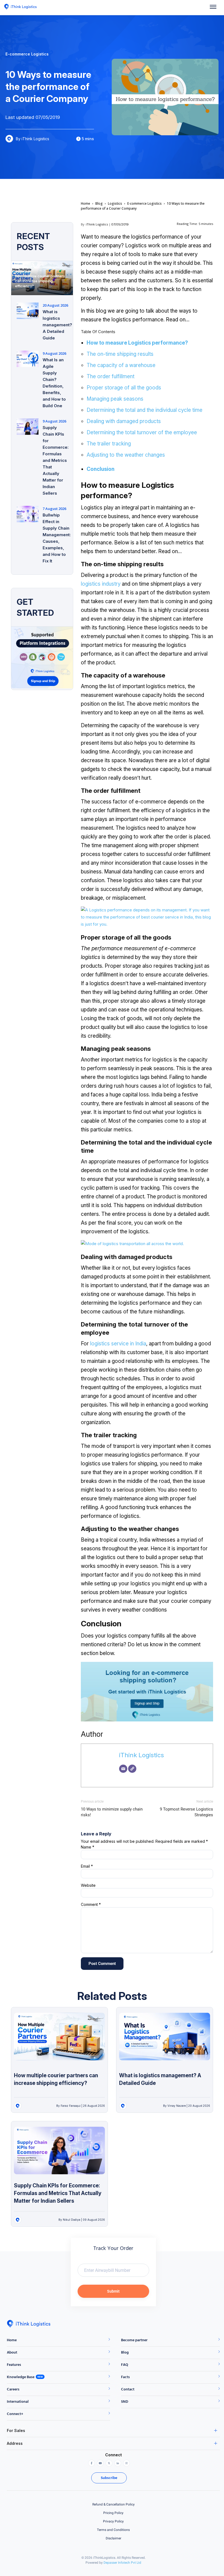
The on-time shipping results (120, 354)
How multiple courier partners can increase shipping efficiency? (40, 281)
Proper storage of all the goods (124, 388)
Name (88, 1847)
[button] (213, 8)
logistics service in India (118, 1344)
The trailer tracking (109, 444)
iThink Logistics (97, 224)
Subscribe (109, 2478)
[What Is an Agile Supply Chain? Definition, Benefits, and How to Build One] (28, 359)
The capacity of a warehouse (121, 365)
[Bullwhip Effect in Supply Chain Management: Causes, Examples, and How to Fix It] (28, 514)
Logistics (115, 203)
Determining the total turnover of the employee (142, 432)
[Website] (132, 1769)
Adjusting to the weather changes (126, 455)
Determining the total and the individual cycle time (145, 410)
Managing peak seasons (115, 399)
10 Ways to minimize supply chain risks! (112, 1812)
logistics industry (101, 584)
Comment (91, 1904)
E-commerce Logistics (145, 203)
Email (87, 1866)
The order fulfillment (110, 376)
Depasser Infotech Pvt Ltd (122, 2563)
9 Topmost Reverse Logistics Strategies (186, 1812)
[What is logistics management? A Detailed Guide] (28, 311)
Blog (99, 203)
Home (86, 203)
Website (88, 1885)
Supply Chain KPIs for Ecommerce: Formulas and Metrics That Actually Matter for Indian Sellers (56, 460)
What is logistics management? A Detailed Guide (57, 325)
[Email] (123, 1769)
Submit (113, 2291)
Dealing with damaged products (124, 421)
